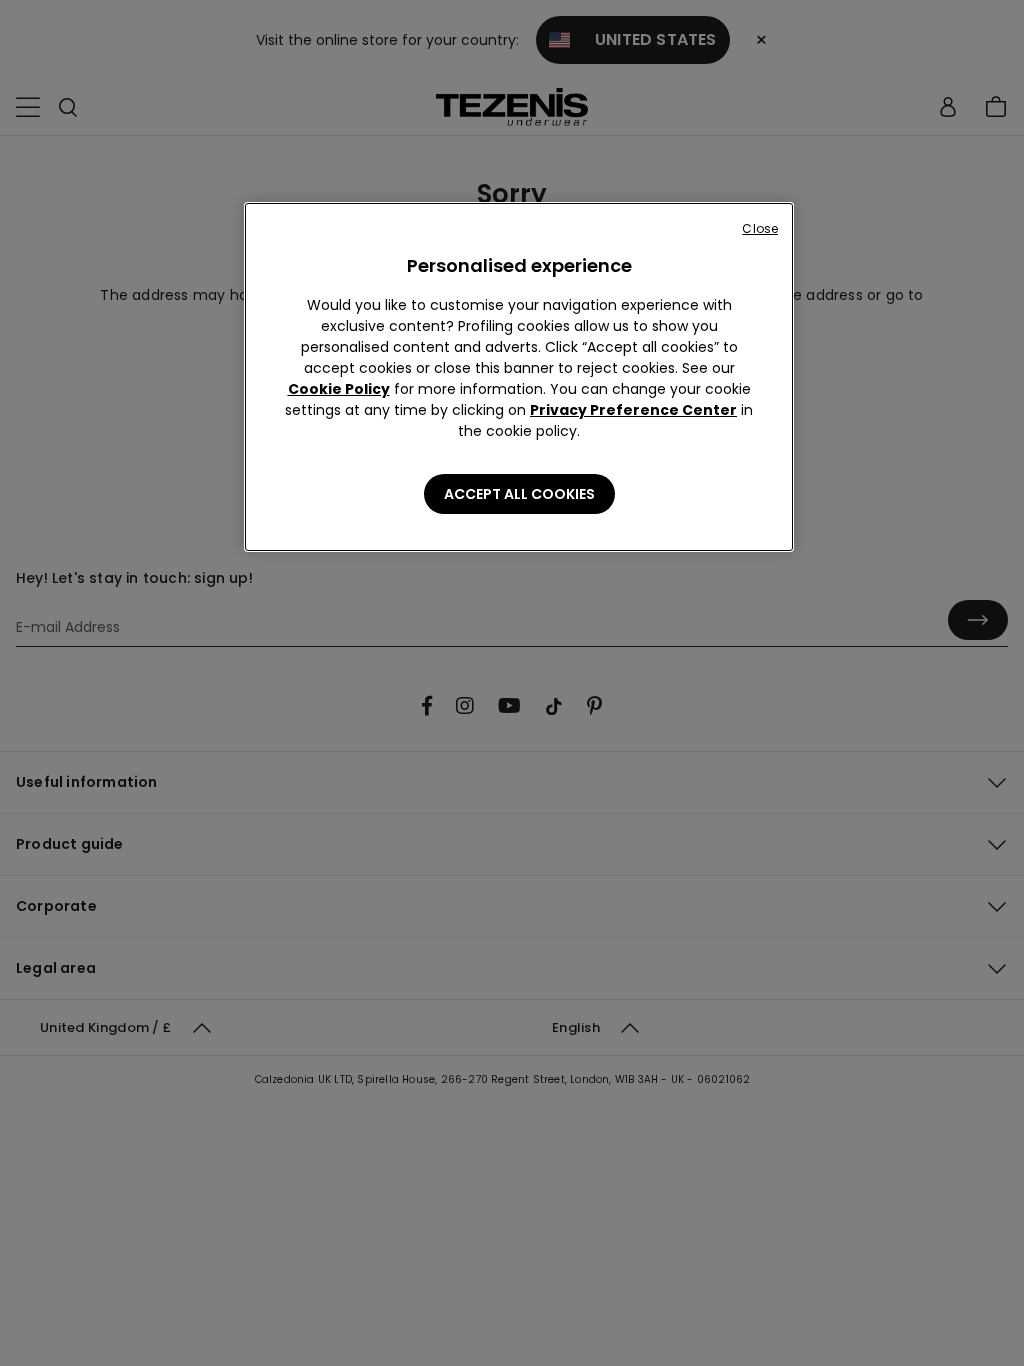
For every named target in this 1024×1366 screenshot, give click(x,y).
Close (760, 228)
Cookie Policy (339, 389)
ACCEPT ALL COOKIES (519, 494)
